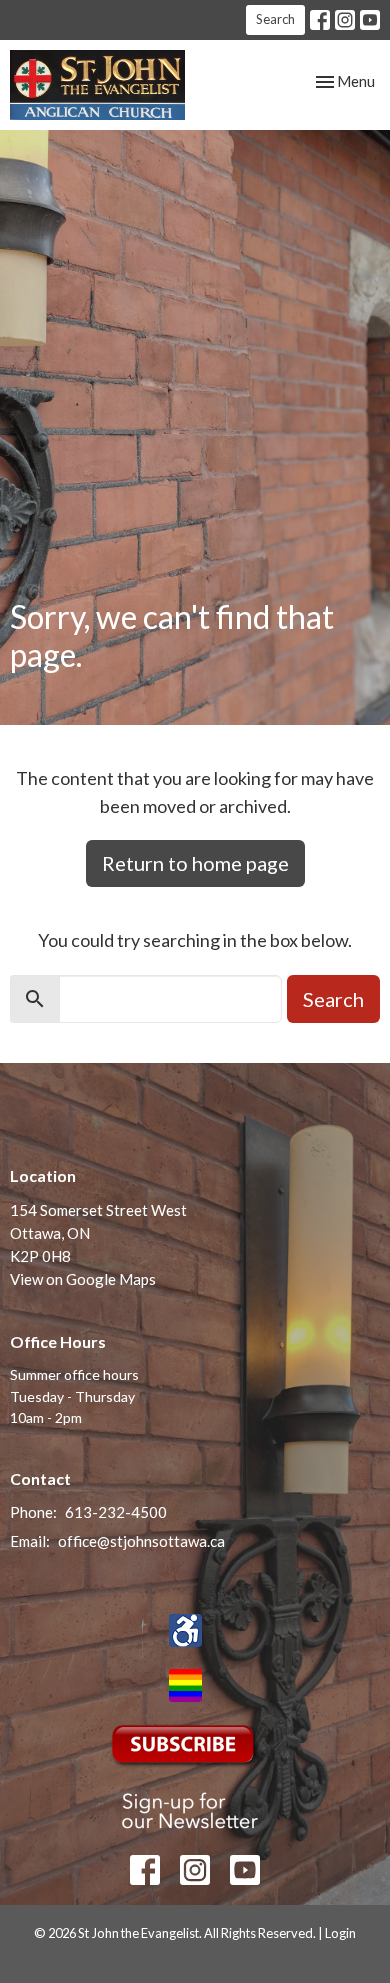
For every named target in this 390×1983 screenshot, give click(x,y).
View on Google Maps (83, 1279)
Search (275, 19)
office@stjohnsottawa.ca (141, 1541)
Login (340, 1933)
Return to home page (195, 863)
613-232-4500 (116, 1512)
